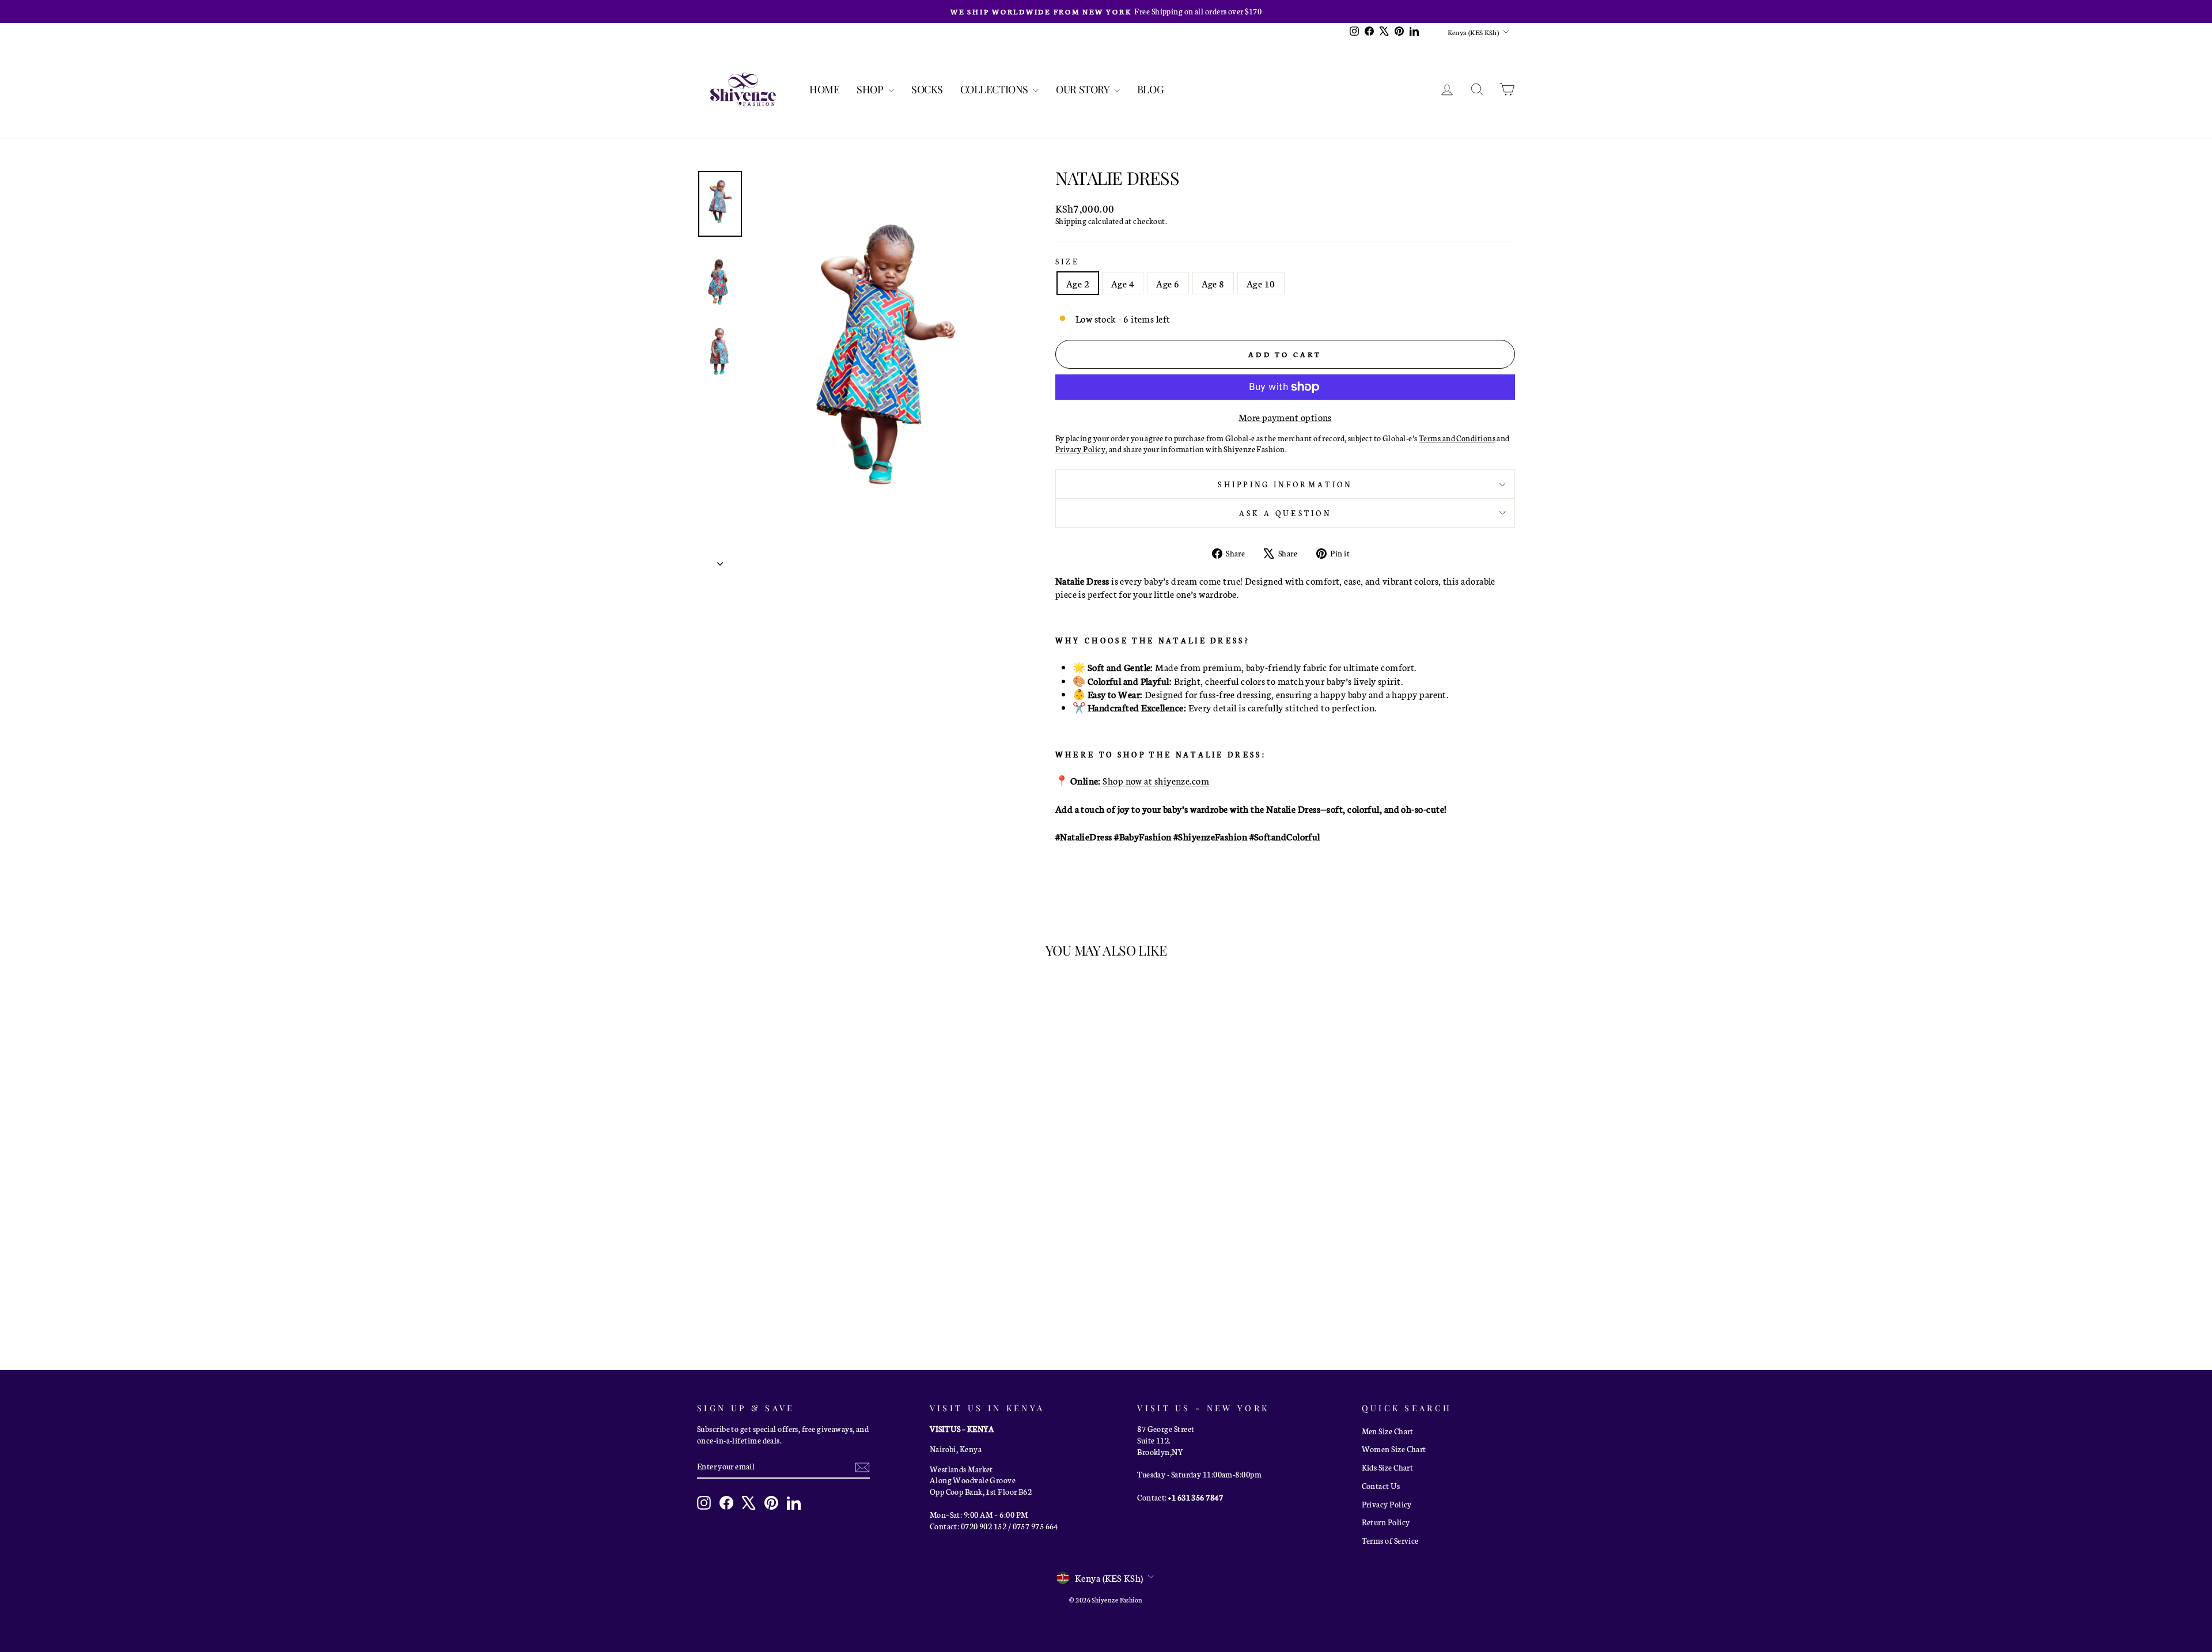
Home (824, 89)
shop (871, 89)
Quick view (795, 1264)
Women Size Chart (1394, 1449)
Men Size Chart (1388, 1431)
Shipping (1071, 221)
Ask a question (1285, 513)
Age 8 (1213, 283)
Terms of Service (1390, 1540)
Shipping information (1285, 484)
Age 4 (1123, 283)
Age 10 (1261, 283)
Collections (995, 89)
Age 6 (1168, 283)
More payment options (1285, 417)
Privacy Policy (1387, 1504)
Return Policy (1386, 1522)
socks (927, 89)
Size (1067, 261)
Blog (1150, 89)
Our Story (1084, 89)
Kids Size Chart (1388, 1467)
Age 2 (1078, 283)
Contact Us (1381, 1486)
